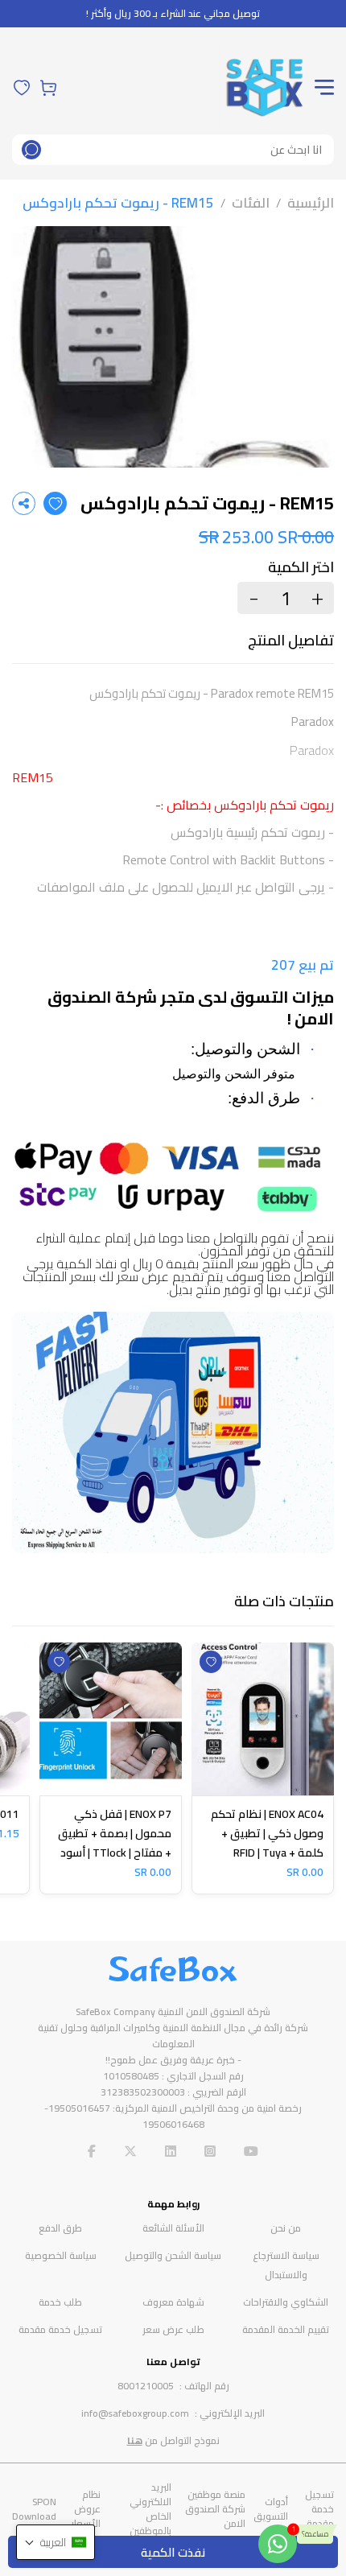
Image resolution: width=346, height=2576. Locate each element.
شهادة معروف (173, 2302)
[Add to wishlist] (55, 503)
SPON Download (34, 2509)
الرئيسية (311, 203)
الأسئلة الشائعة (173, 2228)
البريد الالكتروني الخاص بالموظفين (150, 2509)
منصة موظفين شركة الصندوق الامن (215, 2509)
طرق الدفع (60, 2228)
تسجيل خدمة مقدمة (60, 2329)
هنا (135, 2440)
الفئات (251, 203)
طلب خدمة (60, 2302)
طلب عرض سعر (173, 2329)
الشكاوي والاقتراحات (286, 2302)
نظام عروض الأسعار (86, 2509)
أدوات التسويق (271, 2509)
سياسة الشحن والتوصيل (173, 2255)
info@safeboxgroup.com (135, 2413)
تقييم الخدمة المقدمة (286, 2329)
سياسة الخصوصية (61, 2255)
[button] (56, 2542)
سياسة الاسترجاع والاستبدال (286, 2265)
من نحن (286, 2228)
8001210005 (146, 2386)
